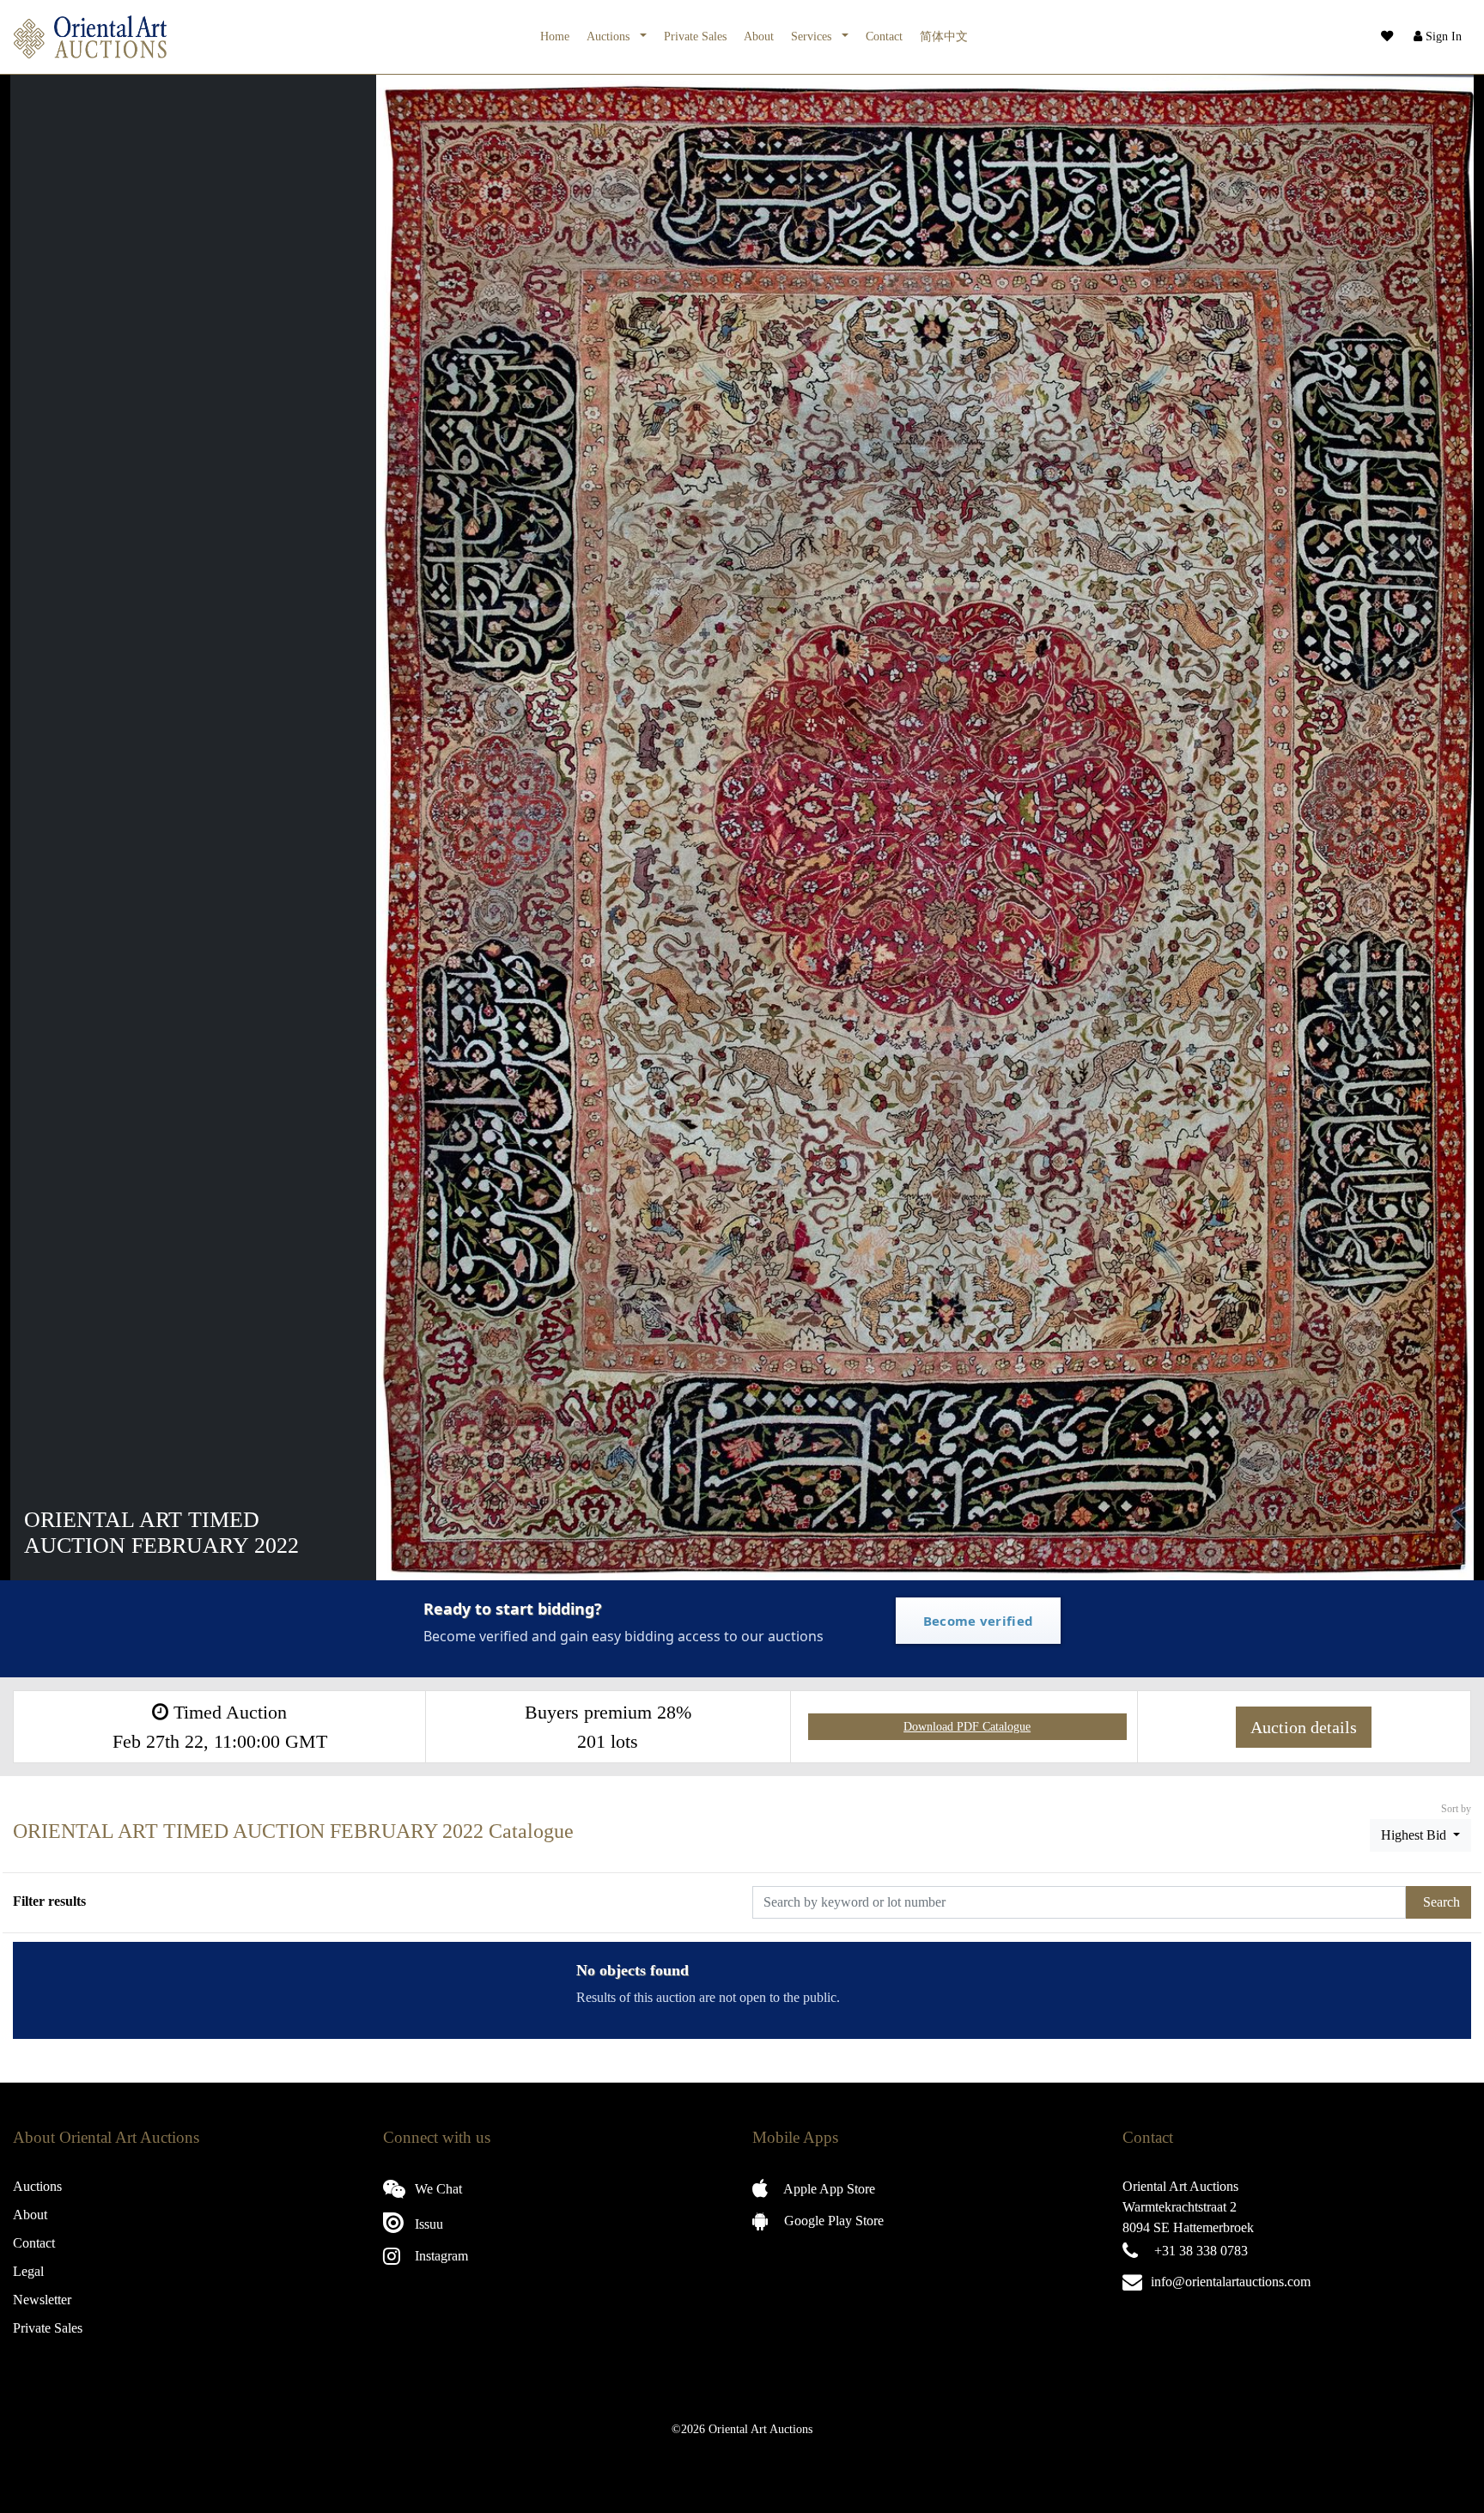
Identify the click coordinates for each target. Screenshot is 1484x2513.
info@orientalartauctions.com (1231, 2282)
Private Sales (695, 36)
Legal (28, 2271)
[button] (1436, 37)
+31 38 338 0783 (1201, 2251)
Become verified (979, 1621)
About (759, 36)
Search (1441, 1902)
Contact (884, 36)
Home (555, 36)
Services (813, 36)
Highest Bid (1415, 1835)
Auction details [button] (1304, 1727)
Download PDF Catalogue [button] (967, 1727)
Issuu (427, 2224)
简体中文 (944, 36)
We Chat (437, 2189)
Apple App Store (828, 2189)
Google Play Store (832, 2221)
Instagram (440, 2256)
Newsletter (42, 2300)
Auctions (610, 36)
